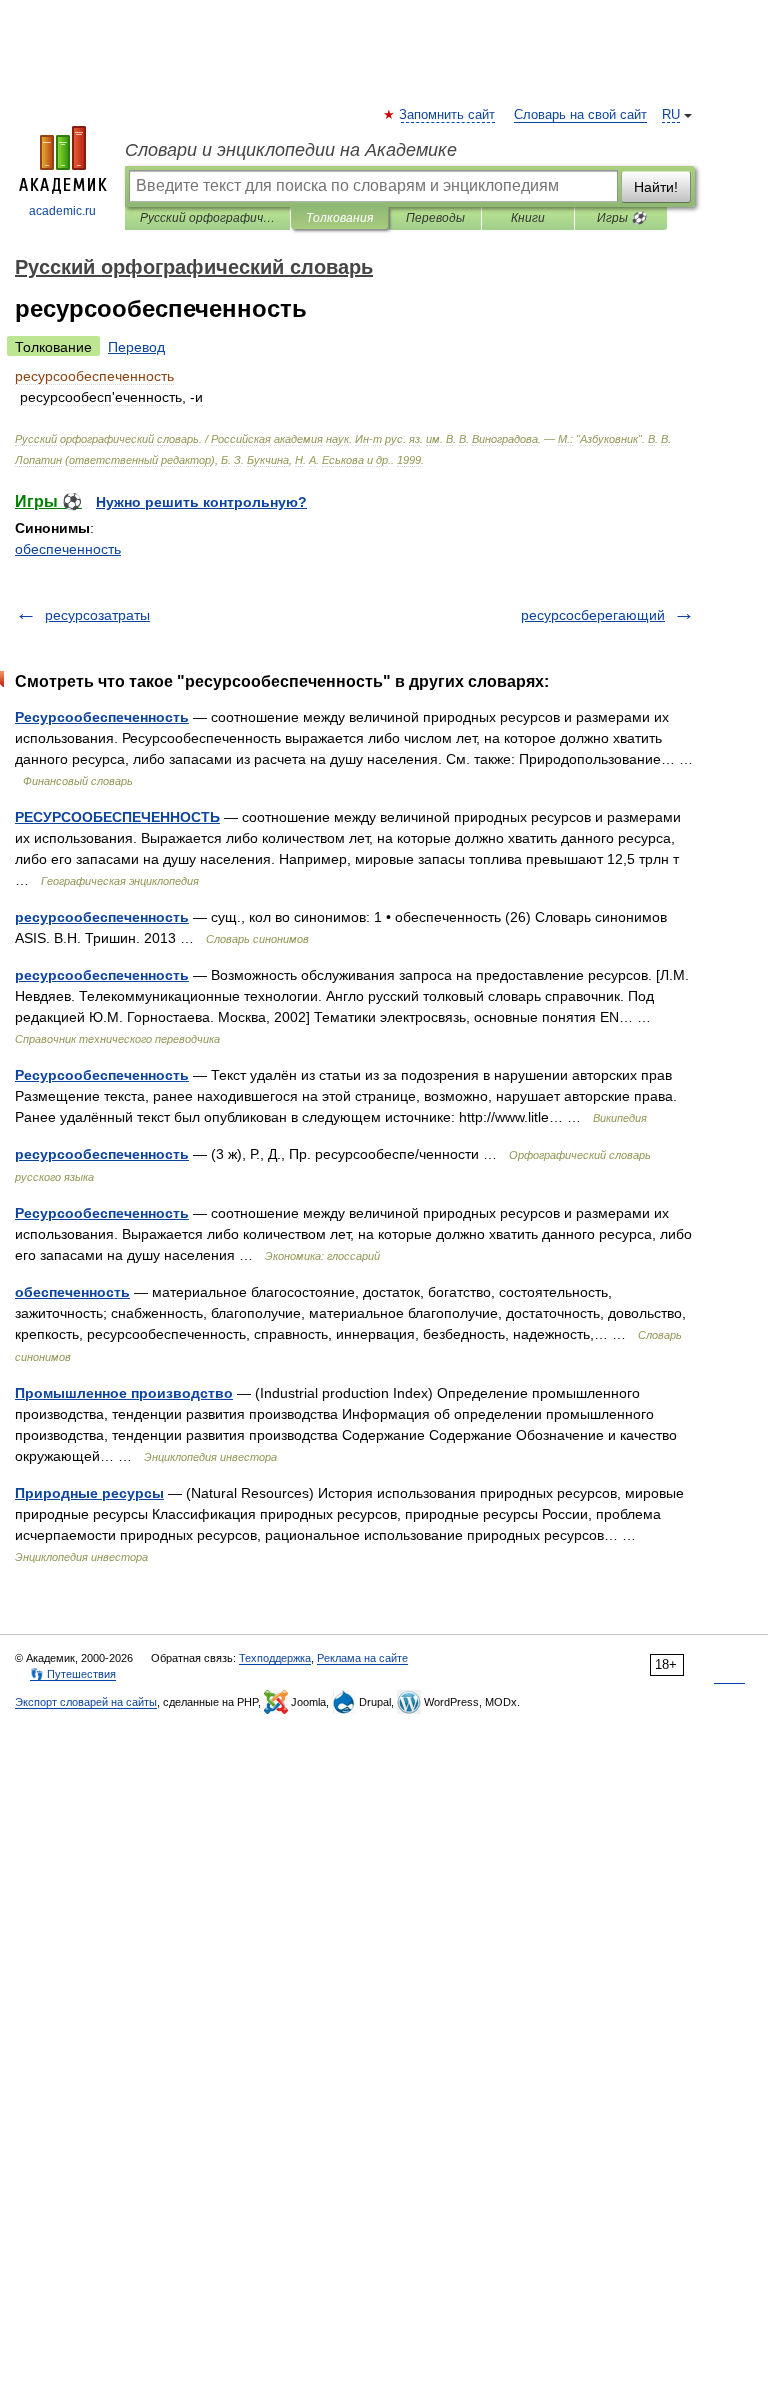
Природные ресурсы (89, 1493)
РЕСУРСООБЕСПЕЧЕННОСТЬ (117, 817)
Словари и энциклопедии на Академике (291, 150)
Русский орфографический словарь (207, 218)
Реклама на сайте (362, 1658)
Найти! (656, 187)
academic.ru (62, 211)
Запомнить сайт (448, 115)
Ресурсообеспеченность (102, 717)
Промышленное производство (124, 1393)
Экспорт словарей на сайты (86, 1702)
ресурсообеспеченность (102, 917)
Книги (528, 218)
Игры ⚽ (621, 218)
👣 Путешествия (73, 1674)
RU (671, 115)
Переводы (435, 218)
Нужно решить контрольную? (201, 502)
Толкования (339, 218)
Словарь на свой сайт (580, 115)
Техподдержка (275, 1658)
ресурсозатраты (97, 615)
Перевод (136, 347)
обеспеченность (68, 549)
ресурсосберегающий (593, 615)
